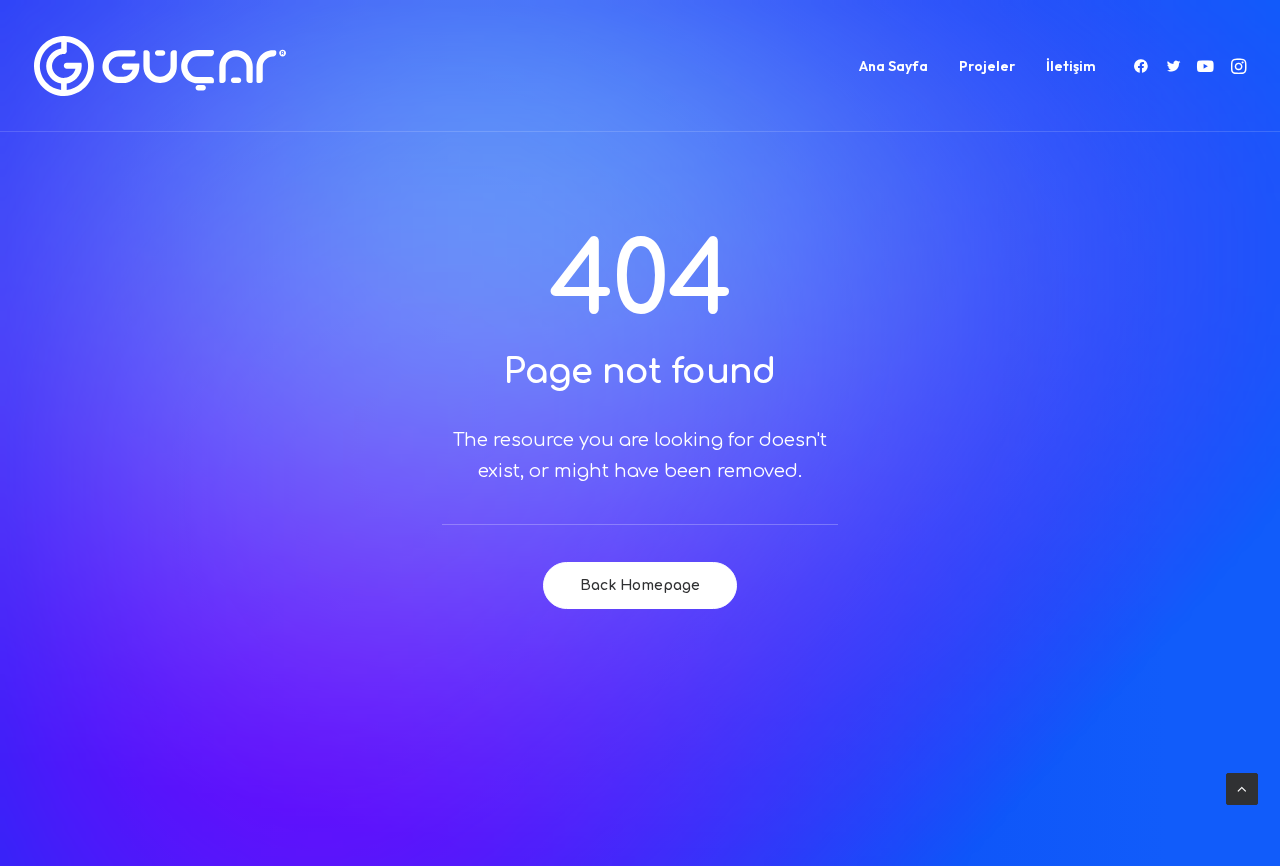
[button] (1144, 66)
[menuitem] (893, 66)
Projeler (987, 66)
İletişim (1071, 66)
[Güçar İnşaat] (160, 66)
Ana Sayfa (893, 66)
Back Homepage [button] (640, 585)
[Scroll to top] (1242, 788)
